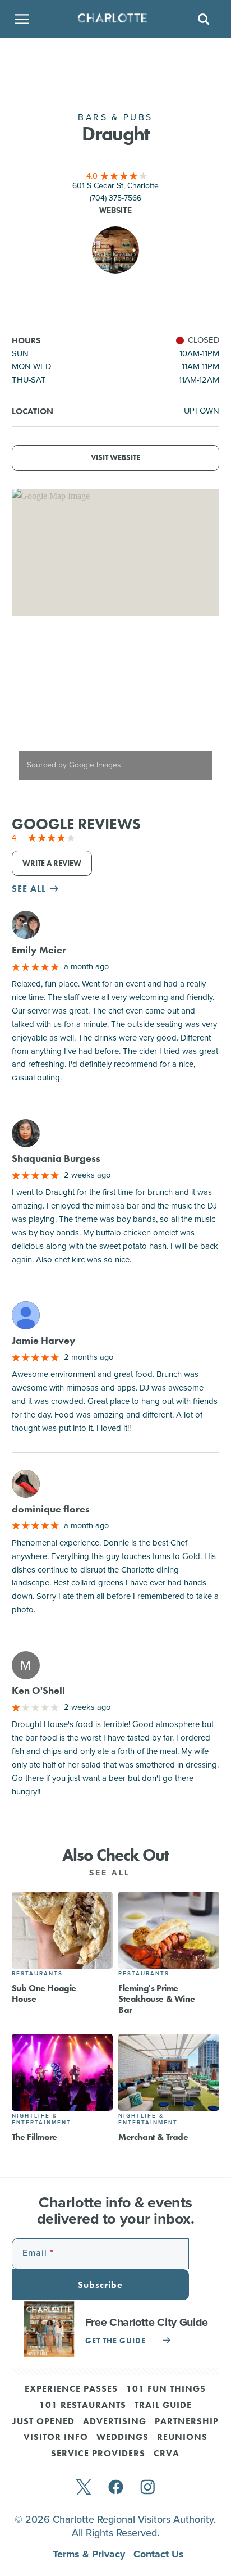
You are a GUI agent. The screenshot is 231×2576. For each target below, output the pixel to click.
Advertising (115, 2422)
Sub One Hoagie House (44, 1993)
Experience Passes (71, 2389)
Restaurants (37, 1973)
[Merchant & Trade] (169, 2072)
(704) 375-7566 (115, 198)
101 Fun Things (166, 2389)
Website (115, 210)
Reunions (182, 2438)
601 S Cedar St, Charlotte (115, 186)
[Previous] (30, 709)
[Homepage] (112, 19)
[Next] (201, 709)
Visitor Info (56, 2438)
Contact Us (159, 2554)
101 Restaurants (83, 2406)
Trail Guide (163, 2406)
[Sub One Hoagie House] (62, 1930)
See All (112, 1873)
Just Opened (43, 2422)
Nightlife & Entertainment (41, 2119)
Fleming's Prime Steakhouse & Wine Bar (156, 1999)
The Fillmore (34, 2137)
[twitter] (84, 2488)
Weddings (123, 2438)
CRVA (167, 2454)
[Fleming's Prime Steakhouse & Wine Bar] (169, 1930)
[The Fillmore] (62, 2072)
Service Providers (98, 2454)
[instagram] (148, 2488)
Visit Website (115, 458)
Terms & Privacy (90, 2554)
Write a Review (52, 863)
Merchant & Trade (153, 2137)
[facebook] (116, 2488)
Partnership (187, 2422)
